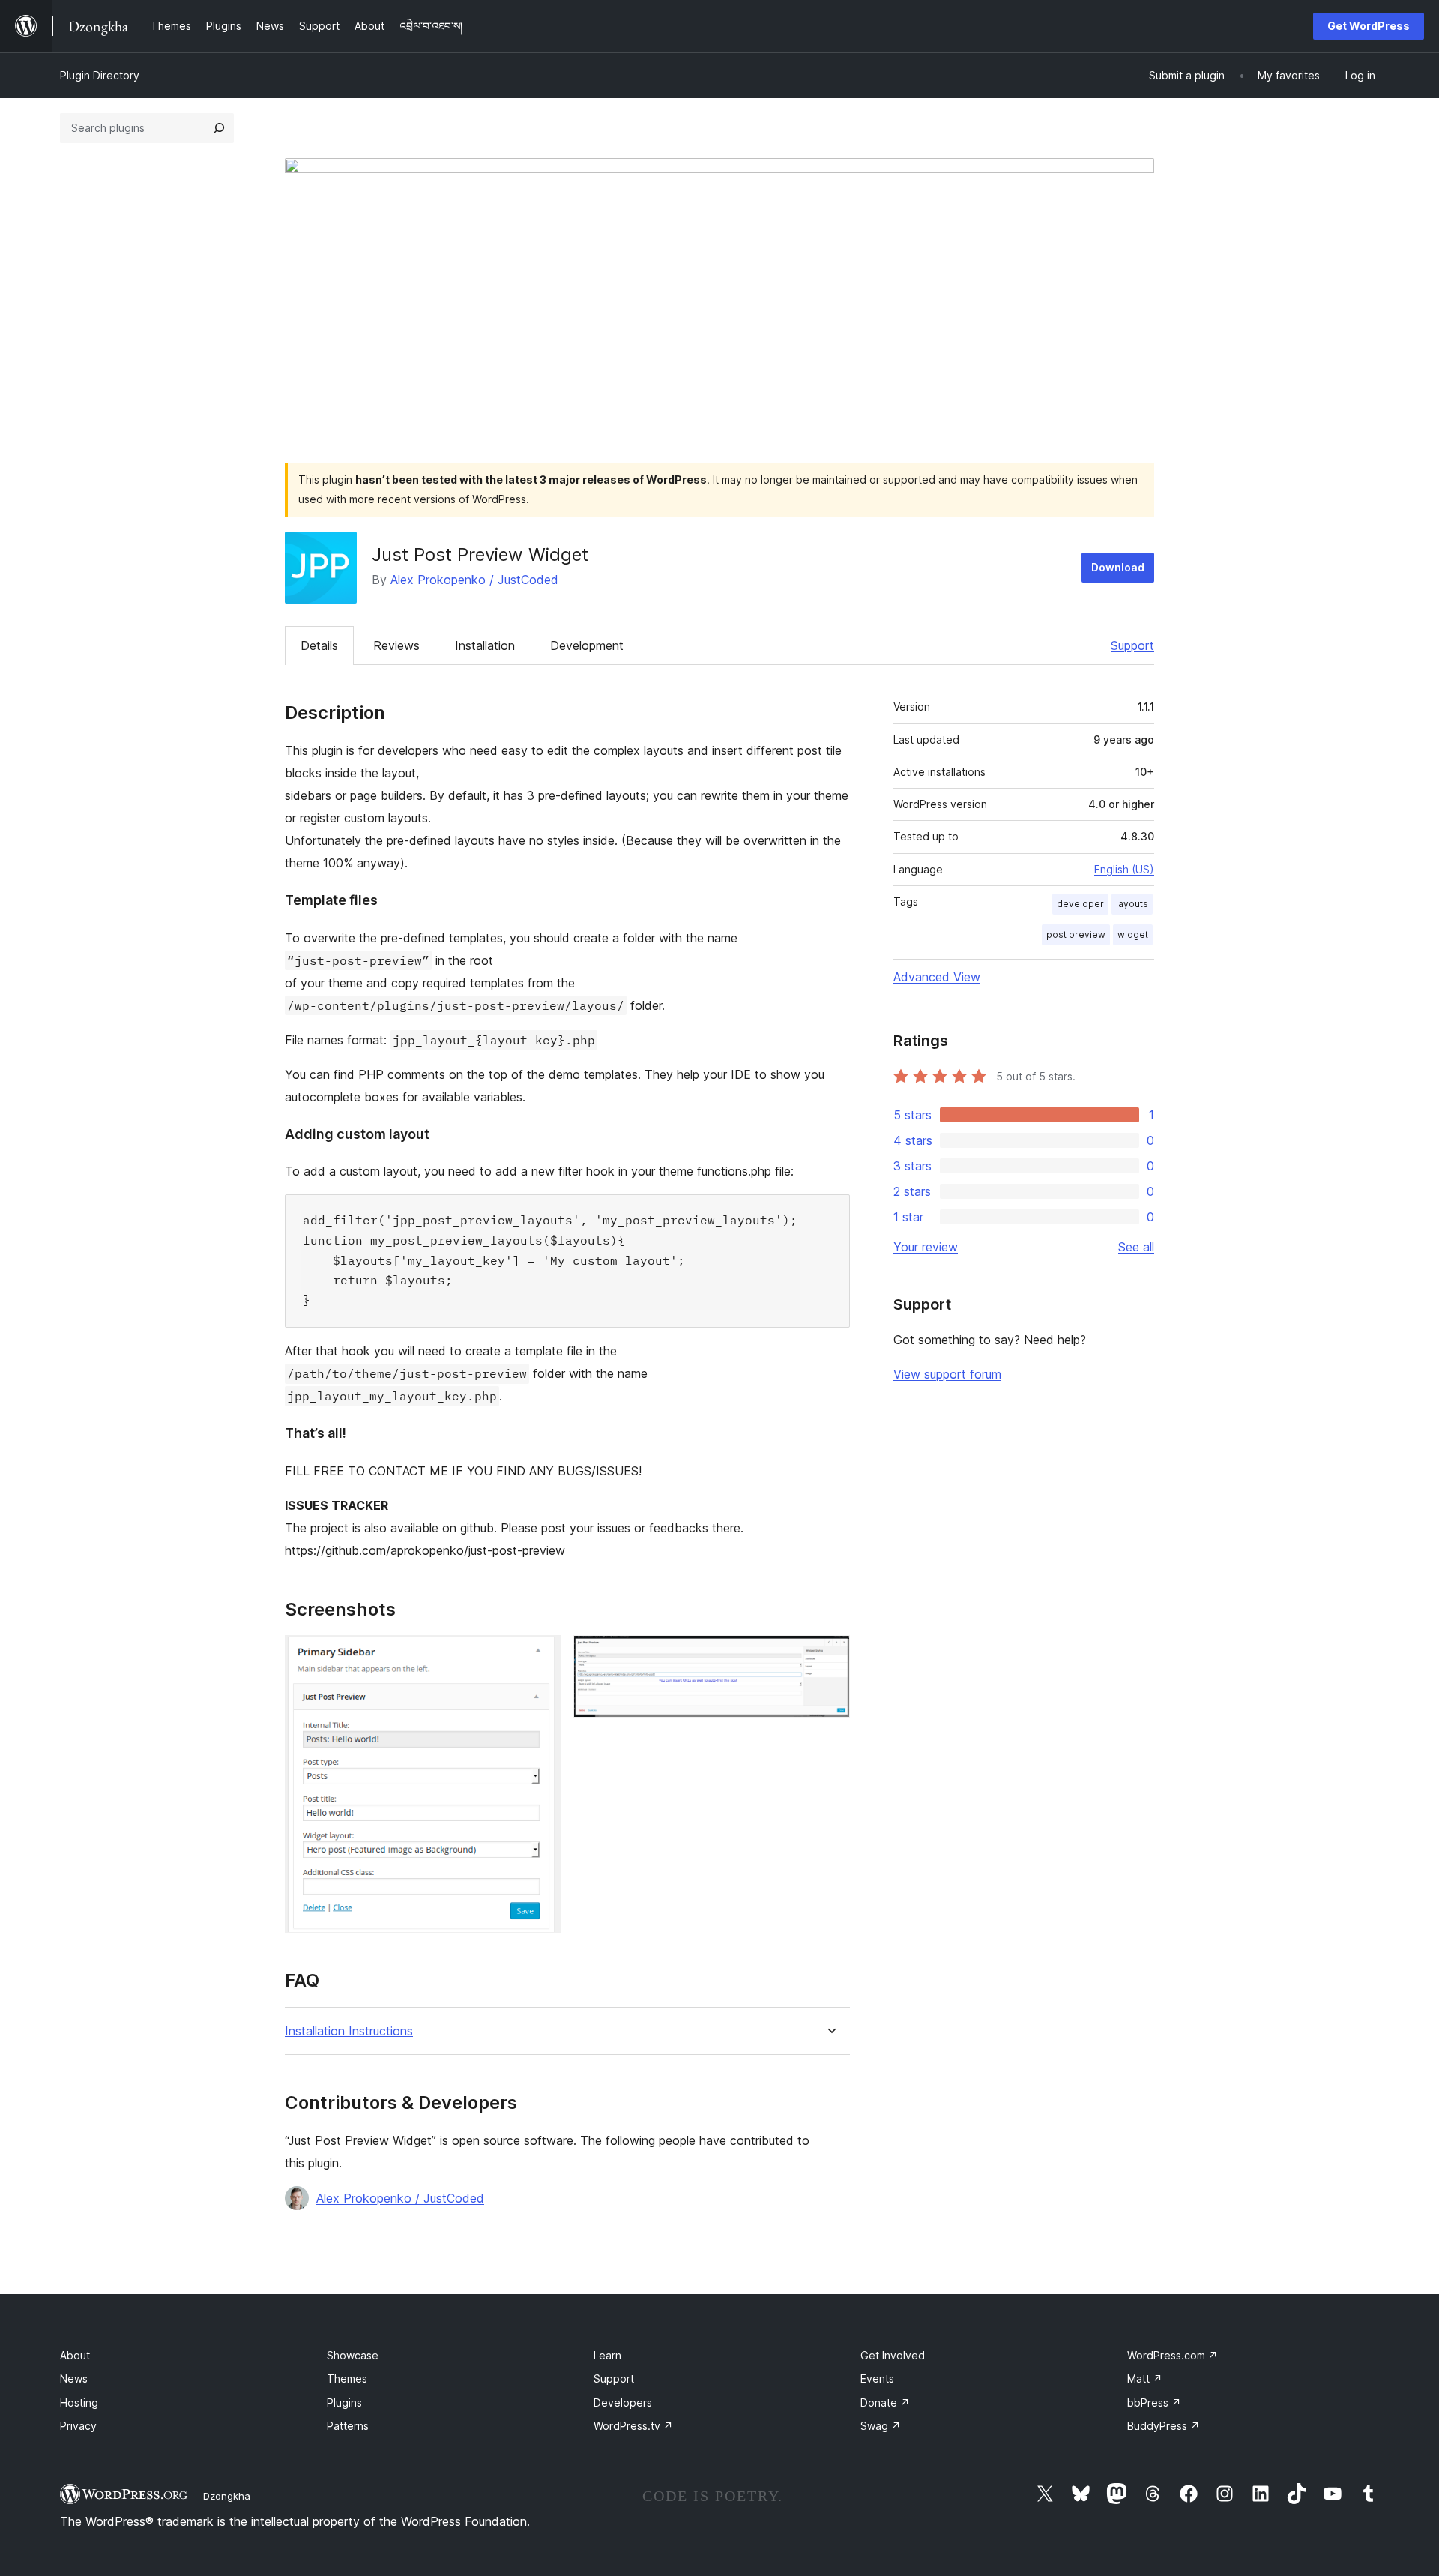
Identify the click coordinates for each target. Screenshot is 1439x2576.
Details (319, 645)
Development (587, 645)
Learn (607, 2355)
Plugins (344, 2402)
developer (1080, 904)
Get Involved (893, 2355)
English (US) (1124, 869)
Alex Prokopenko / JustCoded (474, 580)
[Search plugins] (219, 128)
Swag (881, 2426)
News (74, 2378)
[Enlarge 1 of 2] (541, 1655)
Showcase (353, 2355)
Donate (885, 2402)
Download (1118, 567)
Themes (347, 2378)
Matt (1145, 2378)
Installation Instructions (349, 2031)
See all (1136, 1247)
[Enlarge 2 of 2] (830, 1655)
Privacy (78, 2426)
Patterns (348, 2426)
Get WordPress (1369, 26)
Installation (485, 645)
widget (1133, 935)
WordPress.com (1173, 2355)
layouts (1132, 904)
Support (1132, 645)
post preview (1076, 935)
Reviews (396, 645)
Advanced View (937, 977)
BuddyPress (1164, 2426)
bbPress (1154, 2402)
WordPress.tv (633, 2426)
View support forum (947, 1374)
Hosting (79, 2402)
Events (877, 2378)
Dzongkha (227, 2496)
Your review (926, 1247)
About (75, 2355)
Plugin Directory (100, 75)
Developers (623, 2402)
